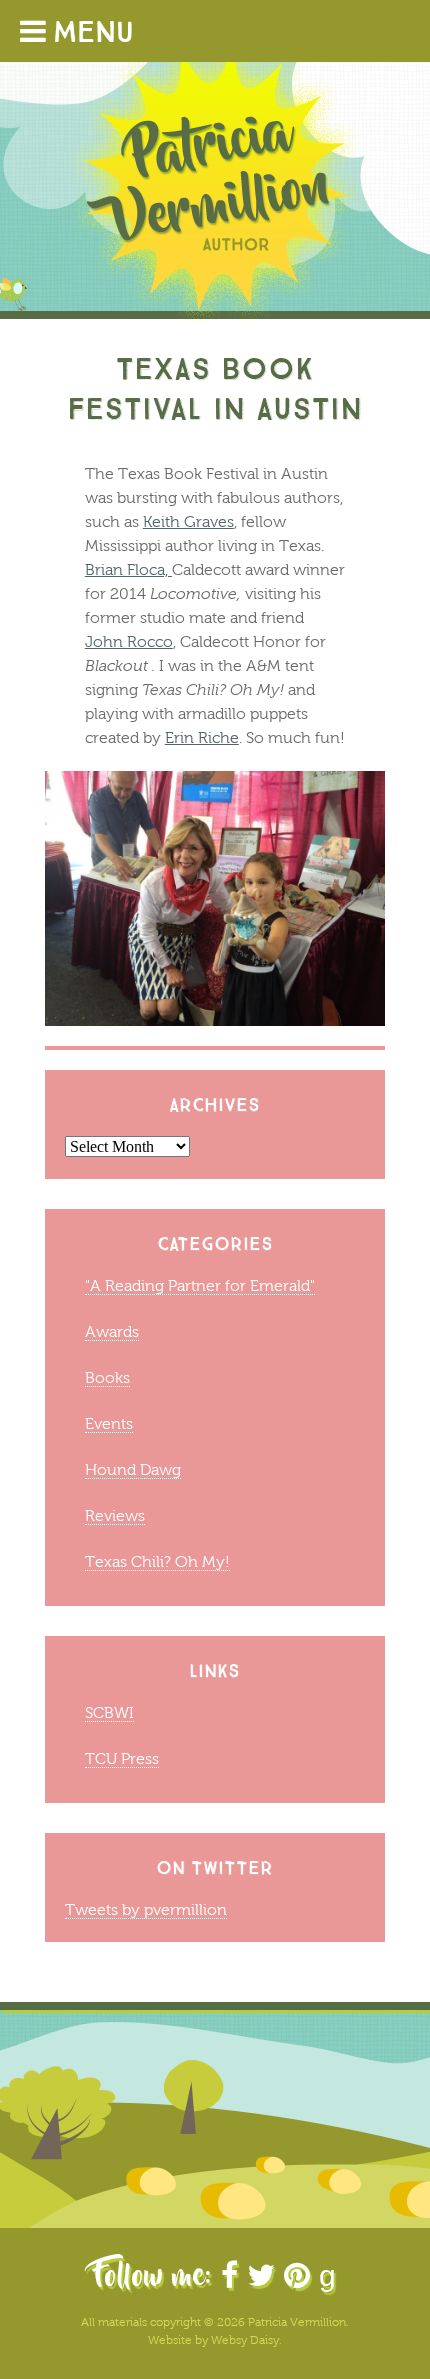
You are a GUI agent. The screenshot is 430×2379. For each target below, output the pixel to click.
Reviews (115, 1515)
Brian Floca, (128, 569)
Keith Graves (188, 521)
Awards (112, 1331)
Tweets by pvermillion (146, 1909)
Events (109, 1423)
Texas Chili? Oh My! (157, 1561)
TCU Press (122, 1758)
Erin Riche (202, 737)
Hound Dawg (133, 1469)
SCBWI (109, 1712)
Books (107, 1377)
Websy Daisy (245, 2340)
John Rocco (129, 641)
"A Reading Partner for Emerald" (200, 1285)
